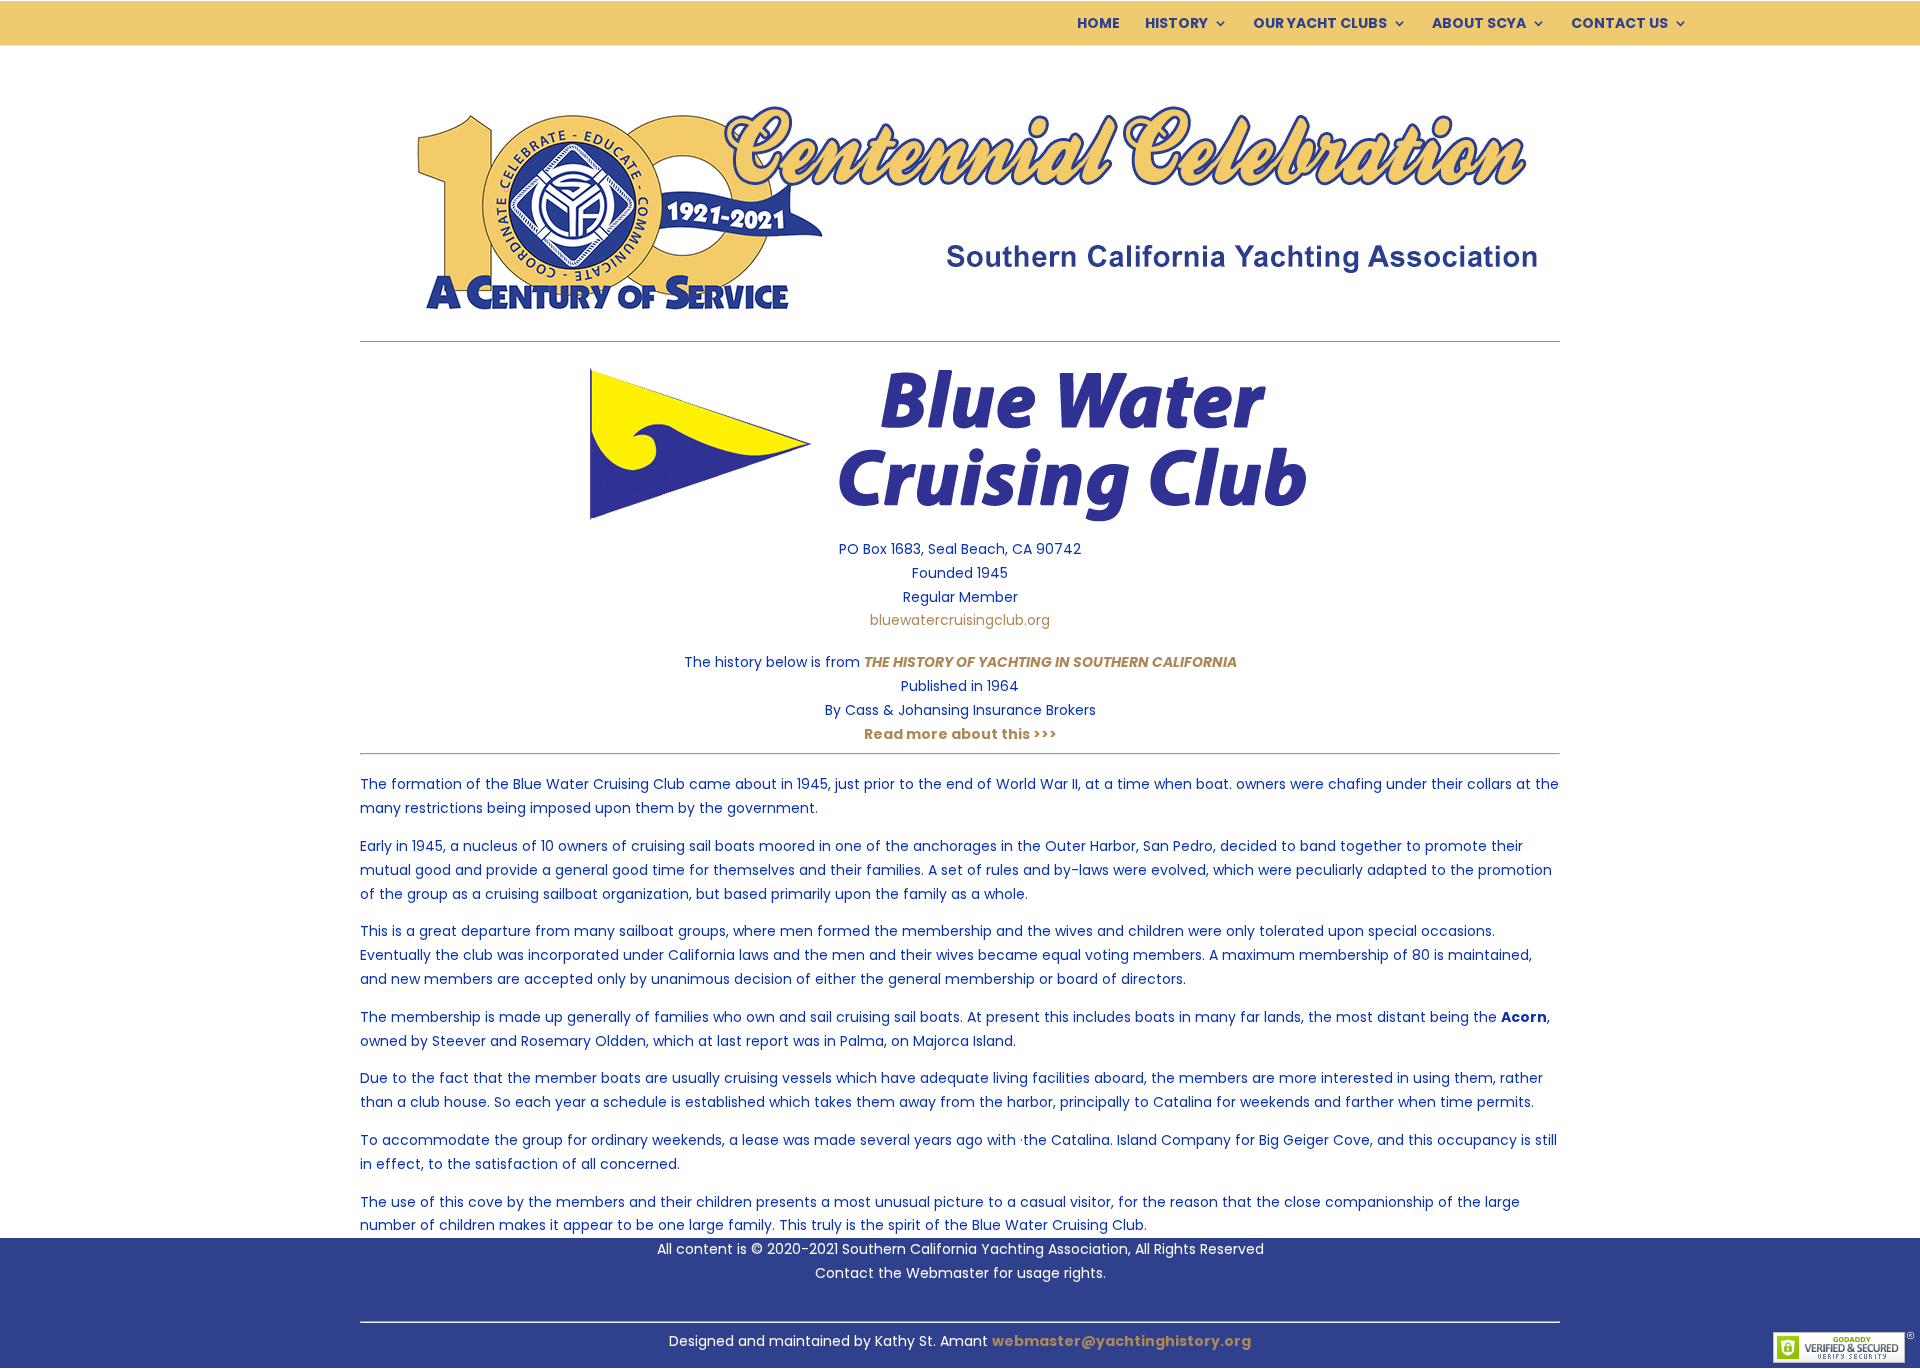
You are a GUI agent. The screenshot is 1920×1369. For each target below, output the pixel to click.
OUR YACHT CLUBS (1320, 24)
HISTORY (1176, 24)
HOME (1098, 24)
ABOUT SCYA (1479, 24)
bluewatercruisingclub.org (960, 620)
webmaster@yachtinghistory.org (1121, 1341)
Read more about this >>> (960, 734)
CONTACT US (1619, 24)
